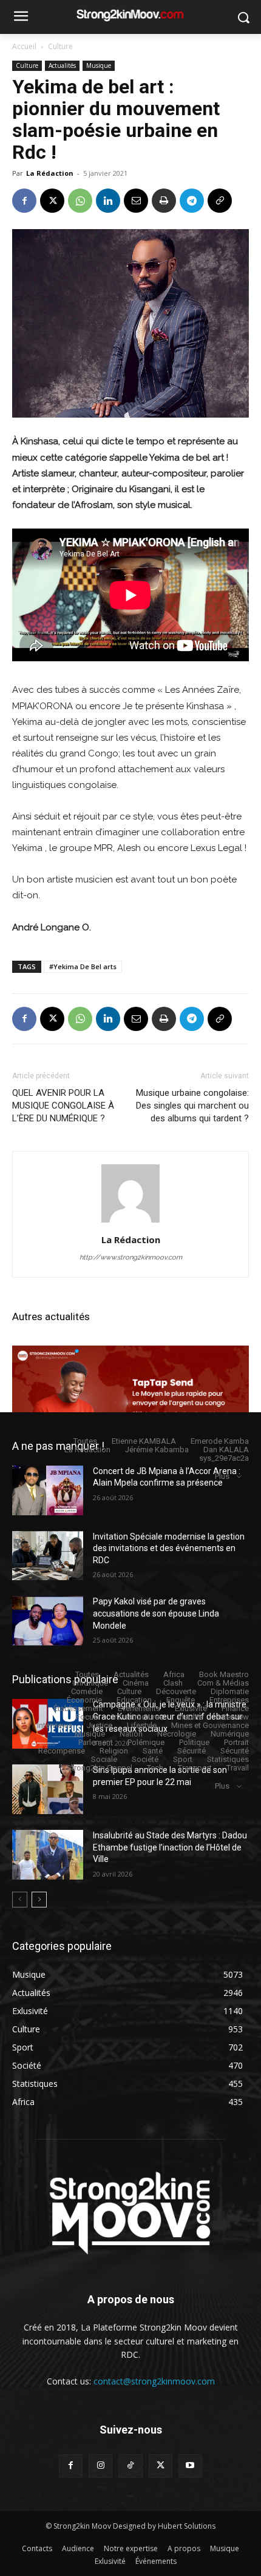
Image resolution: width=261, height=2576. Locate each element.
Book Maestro (224, 1674)
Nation (131, 1734)
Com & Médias (223, 1683)
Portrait (236, 1742)
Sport (183, 1759)
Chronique (90, 1683)
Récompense (62, 1751)
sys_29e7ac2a (224, 1458)
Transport (195, 1768)
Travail (238, 1768)
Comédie (87, 1691)
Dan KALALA (226, 1450)
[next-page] (39, 1900)
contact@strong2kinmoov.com (154, 2381)
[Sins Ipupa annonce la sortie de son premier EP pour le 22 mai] (48, 1789)
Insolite (191, 1717)
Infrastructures (138, 1717)
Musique (99, 65)
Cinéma (136, 1683)
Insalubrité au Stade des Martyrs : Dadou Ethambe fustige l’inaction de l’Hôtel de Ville (170, 1847)
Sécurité (192, 1751)
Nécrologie (177, 1734)
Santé (153, 1751)
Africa (174, 1674)
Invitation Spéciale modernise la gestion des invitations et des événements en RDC (169, 1548)
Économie (84, 1700)
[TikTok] (130, 2466)
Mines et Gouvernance (210, 1725)
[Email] (136, 201)
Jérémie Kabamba (157, 1450)
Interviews (55, 1725)
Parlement (96, 1742)
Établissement (78, 1708)
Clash (173, 1683)
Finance (235, 1708)
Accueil (24, 46)
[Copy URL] (220, 201)
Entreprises (229, 1700)
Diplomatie (230, 1691)
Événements (139, 1708)
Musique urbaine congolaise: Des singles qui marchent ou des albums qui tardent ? (192, 1106)
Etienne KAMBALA (144, 1441)
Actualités (62, 65)
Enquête (181, 1700)
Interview (233, 1717)
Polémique (146, 1742)
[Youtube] (190, 2466)
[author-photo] (130, 1223)
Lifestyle (142, 1725)
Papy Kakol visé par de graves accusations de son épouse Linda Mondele (156, 1613)
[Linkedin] (108, 201)
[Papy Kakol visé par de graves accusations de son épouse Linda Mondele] (48, 1621)
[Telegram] (192, 201)
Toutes (85, 1441)
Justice (100, 1725)
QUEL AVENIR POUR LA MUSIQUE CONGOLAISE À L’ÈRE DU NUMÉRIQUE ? (63, 1106)
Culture (60, 46)
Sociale (104, 1759)
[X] (52, 201)
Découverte (176, 1691)
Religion (114, 1751)
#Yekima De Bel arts (83, 966)
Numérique (230, 1734)
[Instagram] (100, 2466)
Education (134, 1700)
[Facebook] (24, 201)
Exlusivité (191, 1708)
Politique (194, 1742)
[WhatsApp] (80, 201)
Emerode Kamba (220, 1441)
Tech (155, 1768)
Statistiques (228, 1759)
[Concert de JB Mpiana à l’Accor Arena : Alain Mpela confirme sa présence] (48, 1490)
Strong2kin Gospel (100, 1768)
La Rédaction (50, 173)
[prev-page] (20, 1900)
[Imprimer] (164, 201)
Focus (87, 1717)
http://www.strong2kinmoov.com (131, 1257)
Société (145, 1759)
